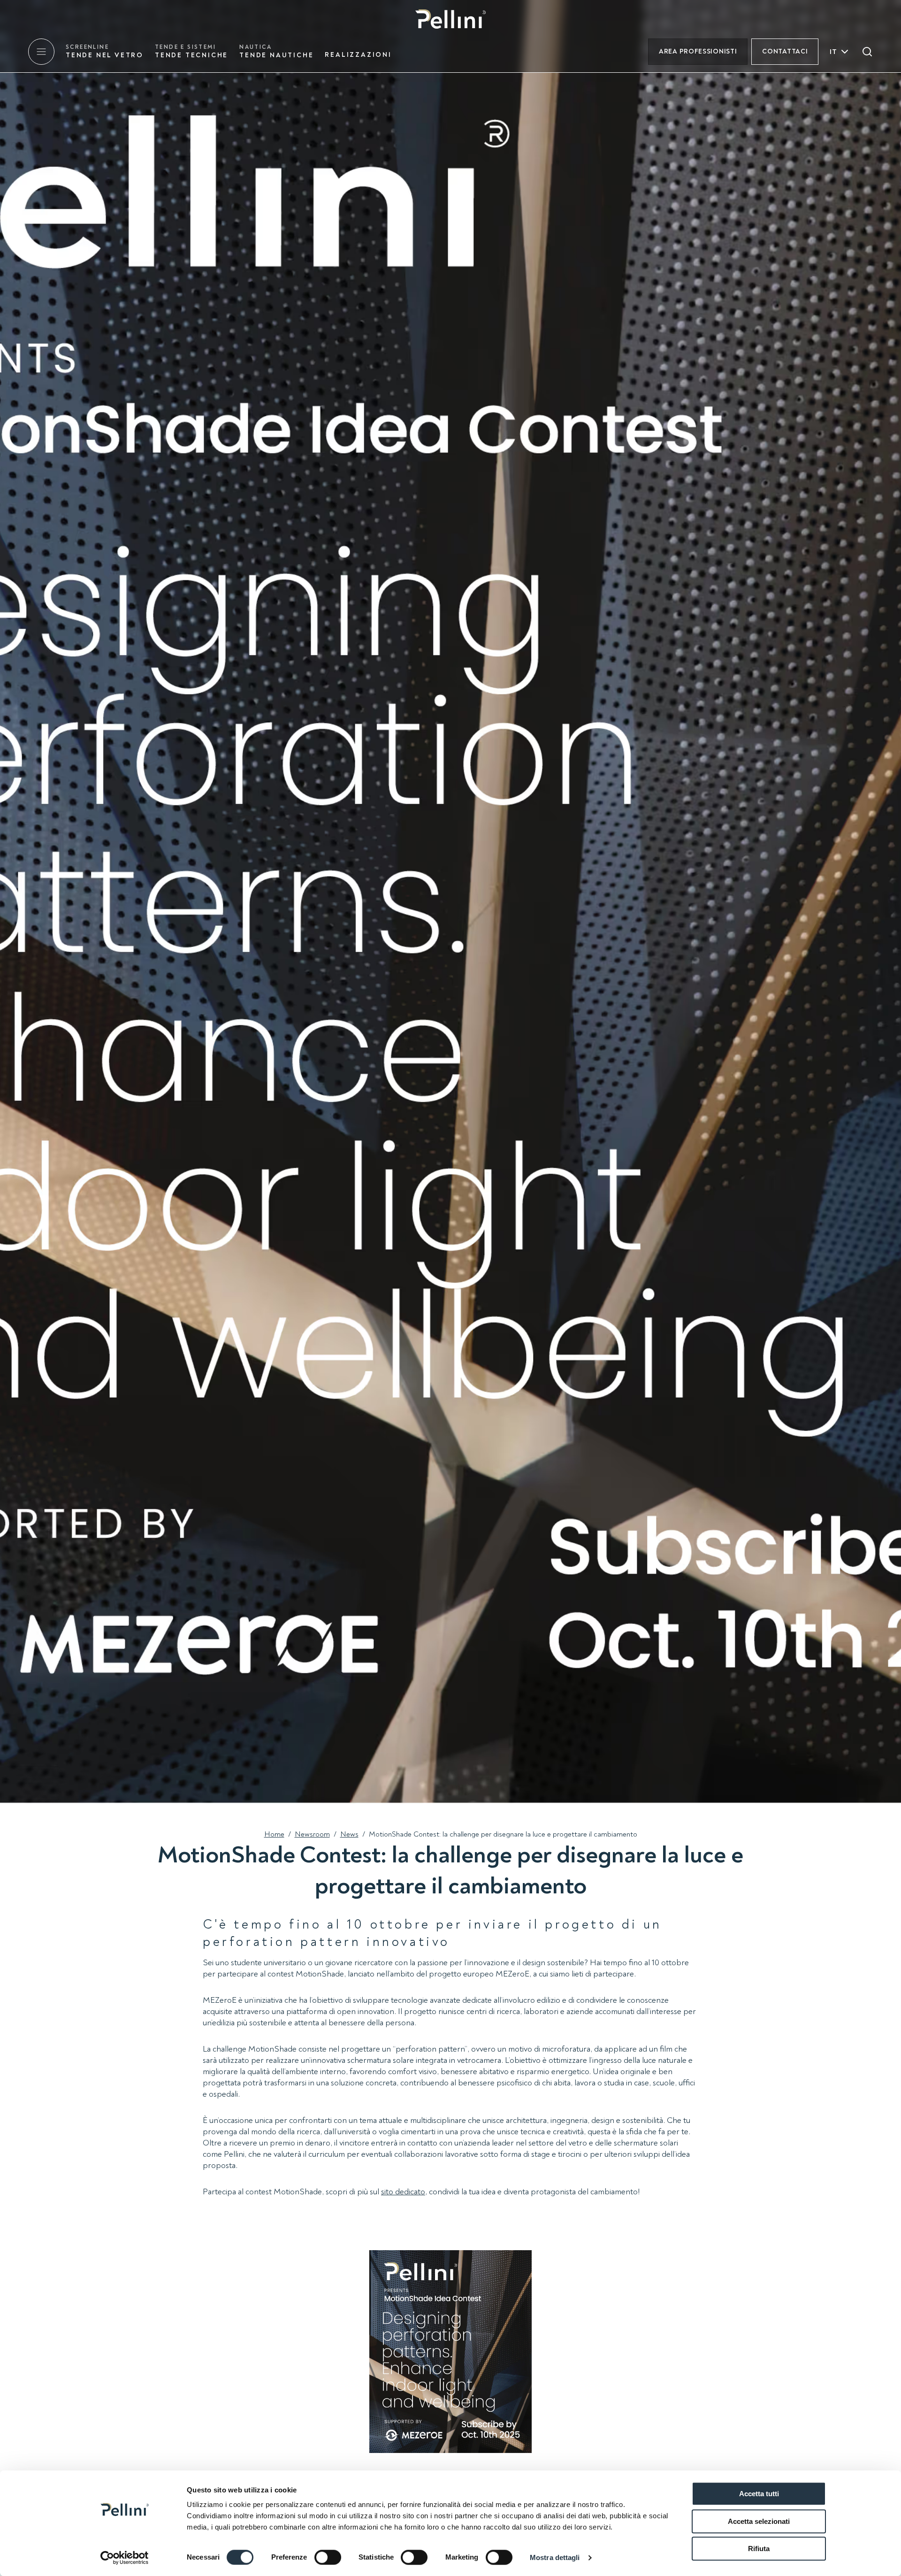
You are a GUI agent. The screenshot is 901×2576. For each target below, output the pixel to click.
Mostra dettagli (555, 2557)
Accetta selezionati (759, 2521)
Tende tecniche (191, 51)
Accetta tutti (759, 2494)
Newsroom (312, 1834)
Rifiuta (759, 2549)
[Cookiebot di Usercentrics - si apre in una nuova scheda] (125, 2558)
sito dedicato (403, 2192)
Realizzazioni (358, 55)
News (349, 1834)
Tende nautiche (276, 51)
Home (274, 1834)
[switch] (328, 2557)
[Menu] (41, 52)
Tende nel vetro (105, 51)
